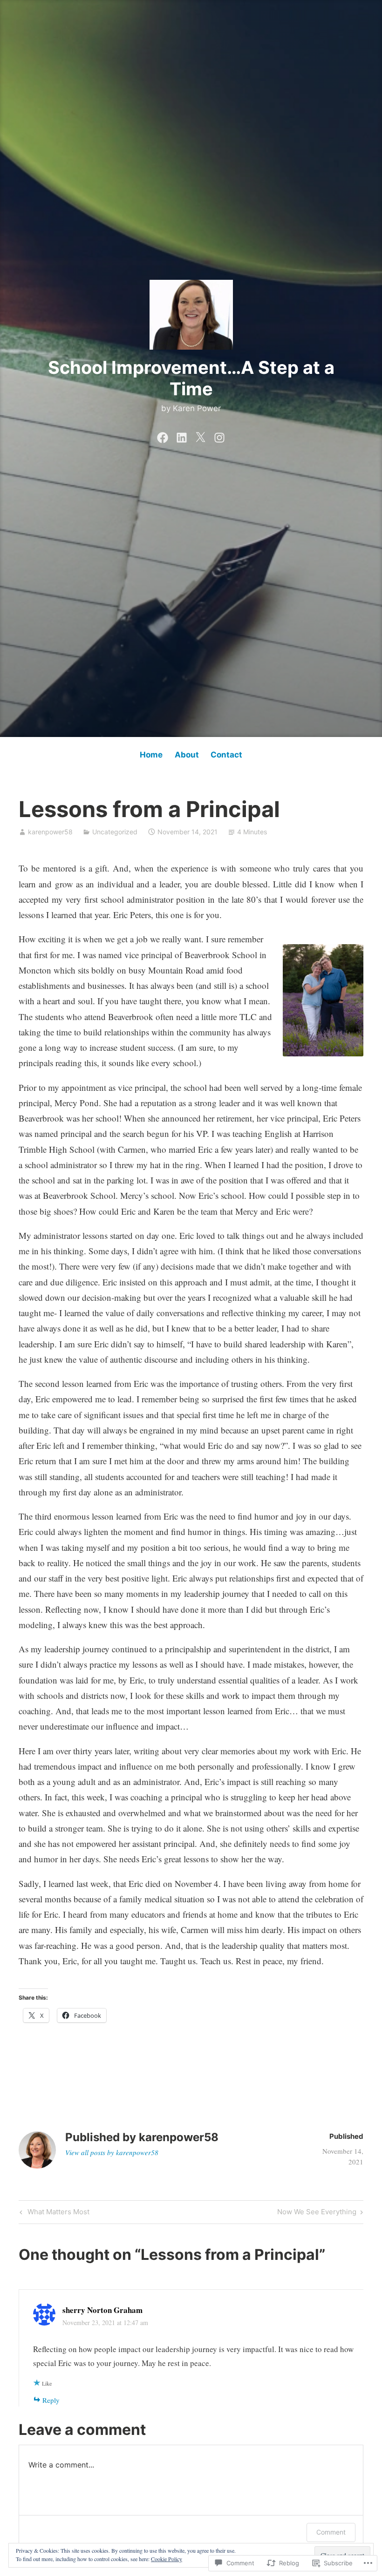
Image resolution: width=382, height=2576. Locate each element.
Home (151, 755)
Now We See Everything (317, 2213)
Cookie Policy (167, 2559)
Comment (331, 2532)
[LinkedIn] (182, 435)
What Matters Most (53, 2213)
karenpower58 (50, 832)
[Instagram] (219, 435)
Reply (51, 2400)
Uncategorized (115, 832)
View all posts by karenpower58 (112, 2152)
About (187, 755)
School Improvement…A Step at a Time (191, 378)
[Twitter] (200, 435)
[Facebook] (163, 435)
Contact (226, 755)
